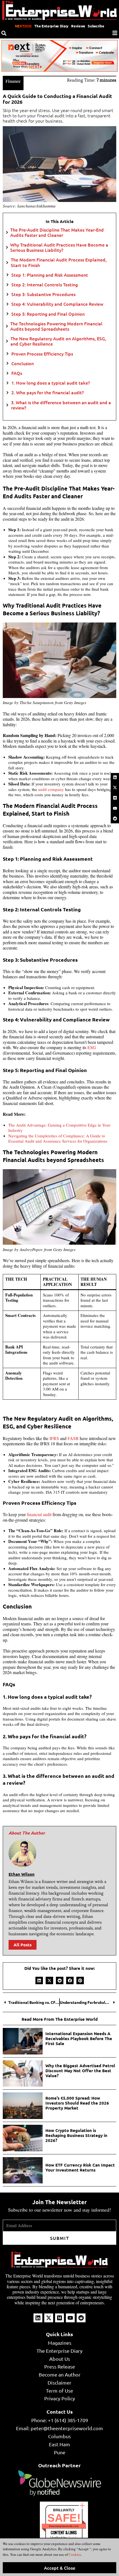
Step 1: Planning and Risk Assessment (50, 275)
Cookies (74, 2554)
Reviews (78, 26)
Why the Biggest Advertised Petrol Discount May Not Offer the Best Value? (80, 2071)
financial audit (39, 1514)
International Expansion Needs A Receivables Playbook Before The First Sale (79, 2038)
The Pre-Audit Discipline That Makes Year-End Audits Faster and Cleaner (57, 232)
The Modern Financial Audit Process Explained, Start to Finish (59, 262)
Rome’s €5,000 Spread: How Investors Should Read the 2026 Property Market (77, 2103)
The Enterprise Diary (51, 26)
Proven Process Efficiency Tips (42, 354)
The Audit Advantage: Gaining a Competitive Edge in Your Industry (59, 1128)
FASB (73, 1438)
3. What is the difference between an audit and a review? (61, 405)
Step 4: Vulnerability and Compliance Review (57, 304)
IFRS (54, 1438)
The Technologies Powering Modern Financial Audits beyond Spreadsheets (56, 326)
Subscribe (96, 26)
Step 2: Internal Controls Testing (45, 285)
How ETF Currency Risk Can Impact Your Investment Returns (80, 2167)
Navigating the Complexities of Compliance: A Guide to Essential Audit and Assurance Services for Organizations (59, 1138)
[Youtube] (115, 808)
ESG (92, 1047)
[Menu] (115, 33)
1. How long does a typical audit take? (51, 383)
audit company (51, 789)
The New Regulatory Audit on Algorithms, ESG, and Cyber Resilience (58, 341)
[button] (39, 1980)
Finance (13, 81)
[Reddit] (115, 818)
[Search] (4, 33)
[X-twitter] (115, 788)
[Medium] (115, 798)
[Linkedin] (115, 777)
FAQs (17, 373)
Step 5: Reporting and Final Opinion (48, 314)
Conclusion (23, 363)
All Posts (23, 1945)
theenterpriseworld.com (64, 2526)
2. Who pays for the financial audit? (48, 392)
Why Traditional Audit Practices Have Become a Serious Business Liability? (59, 247)
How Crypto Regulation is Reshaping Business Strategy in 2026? (76, 2135)
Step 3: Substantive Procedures (43, 294)
